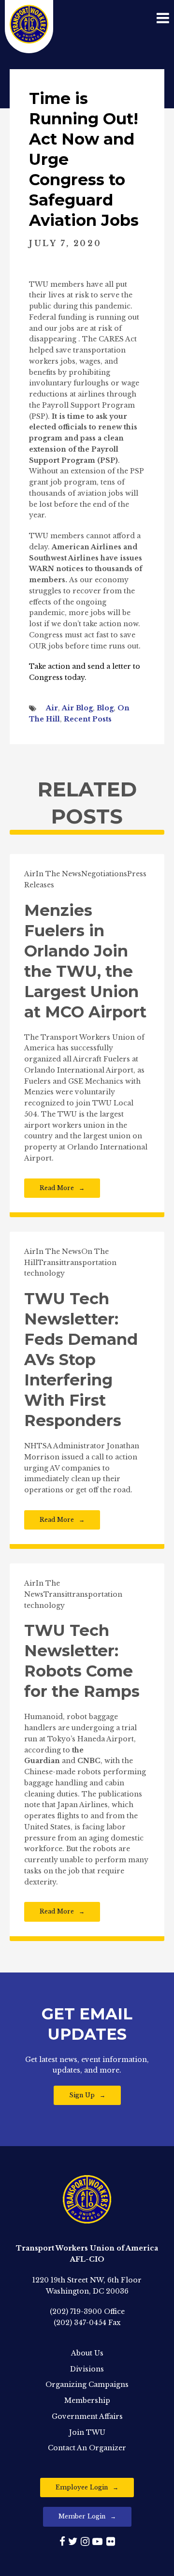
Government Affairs (87, 2416)
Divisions (87, 2369)
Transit (51, 1263)
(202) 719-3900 (76, 2311)
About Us (87, 2353)
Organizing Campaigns (87, 2385)
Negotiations (104, 874)
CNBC (89, 1761)
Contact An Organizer (87, 2448)
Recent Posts (88, 719)
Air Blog (77, 708)
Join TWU (87, 2432)
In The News (58, 874)
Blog (105, 708)
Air (52, 708)
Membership (87, 2400)
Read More (57, 1188)
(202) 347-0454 (80, 2323)
